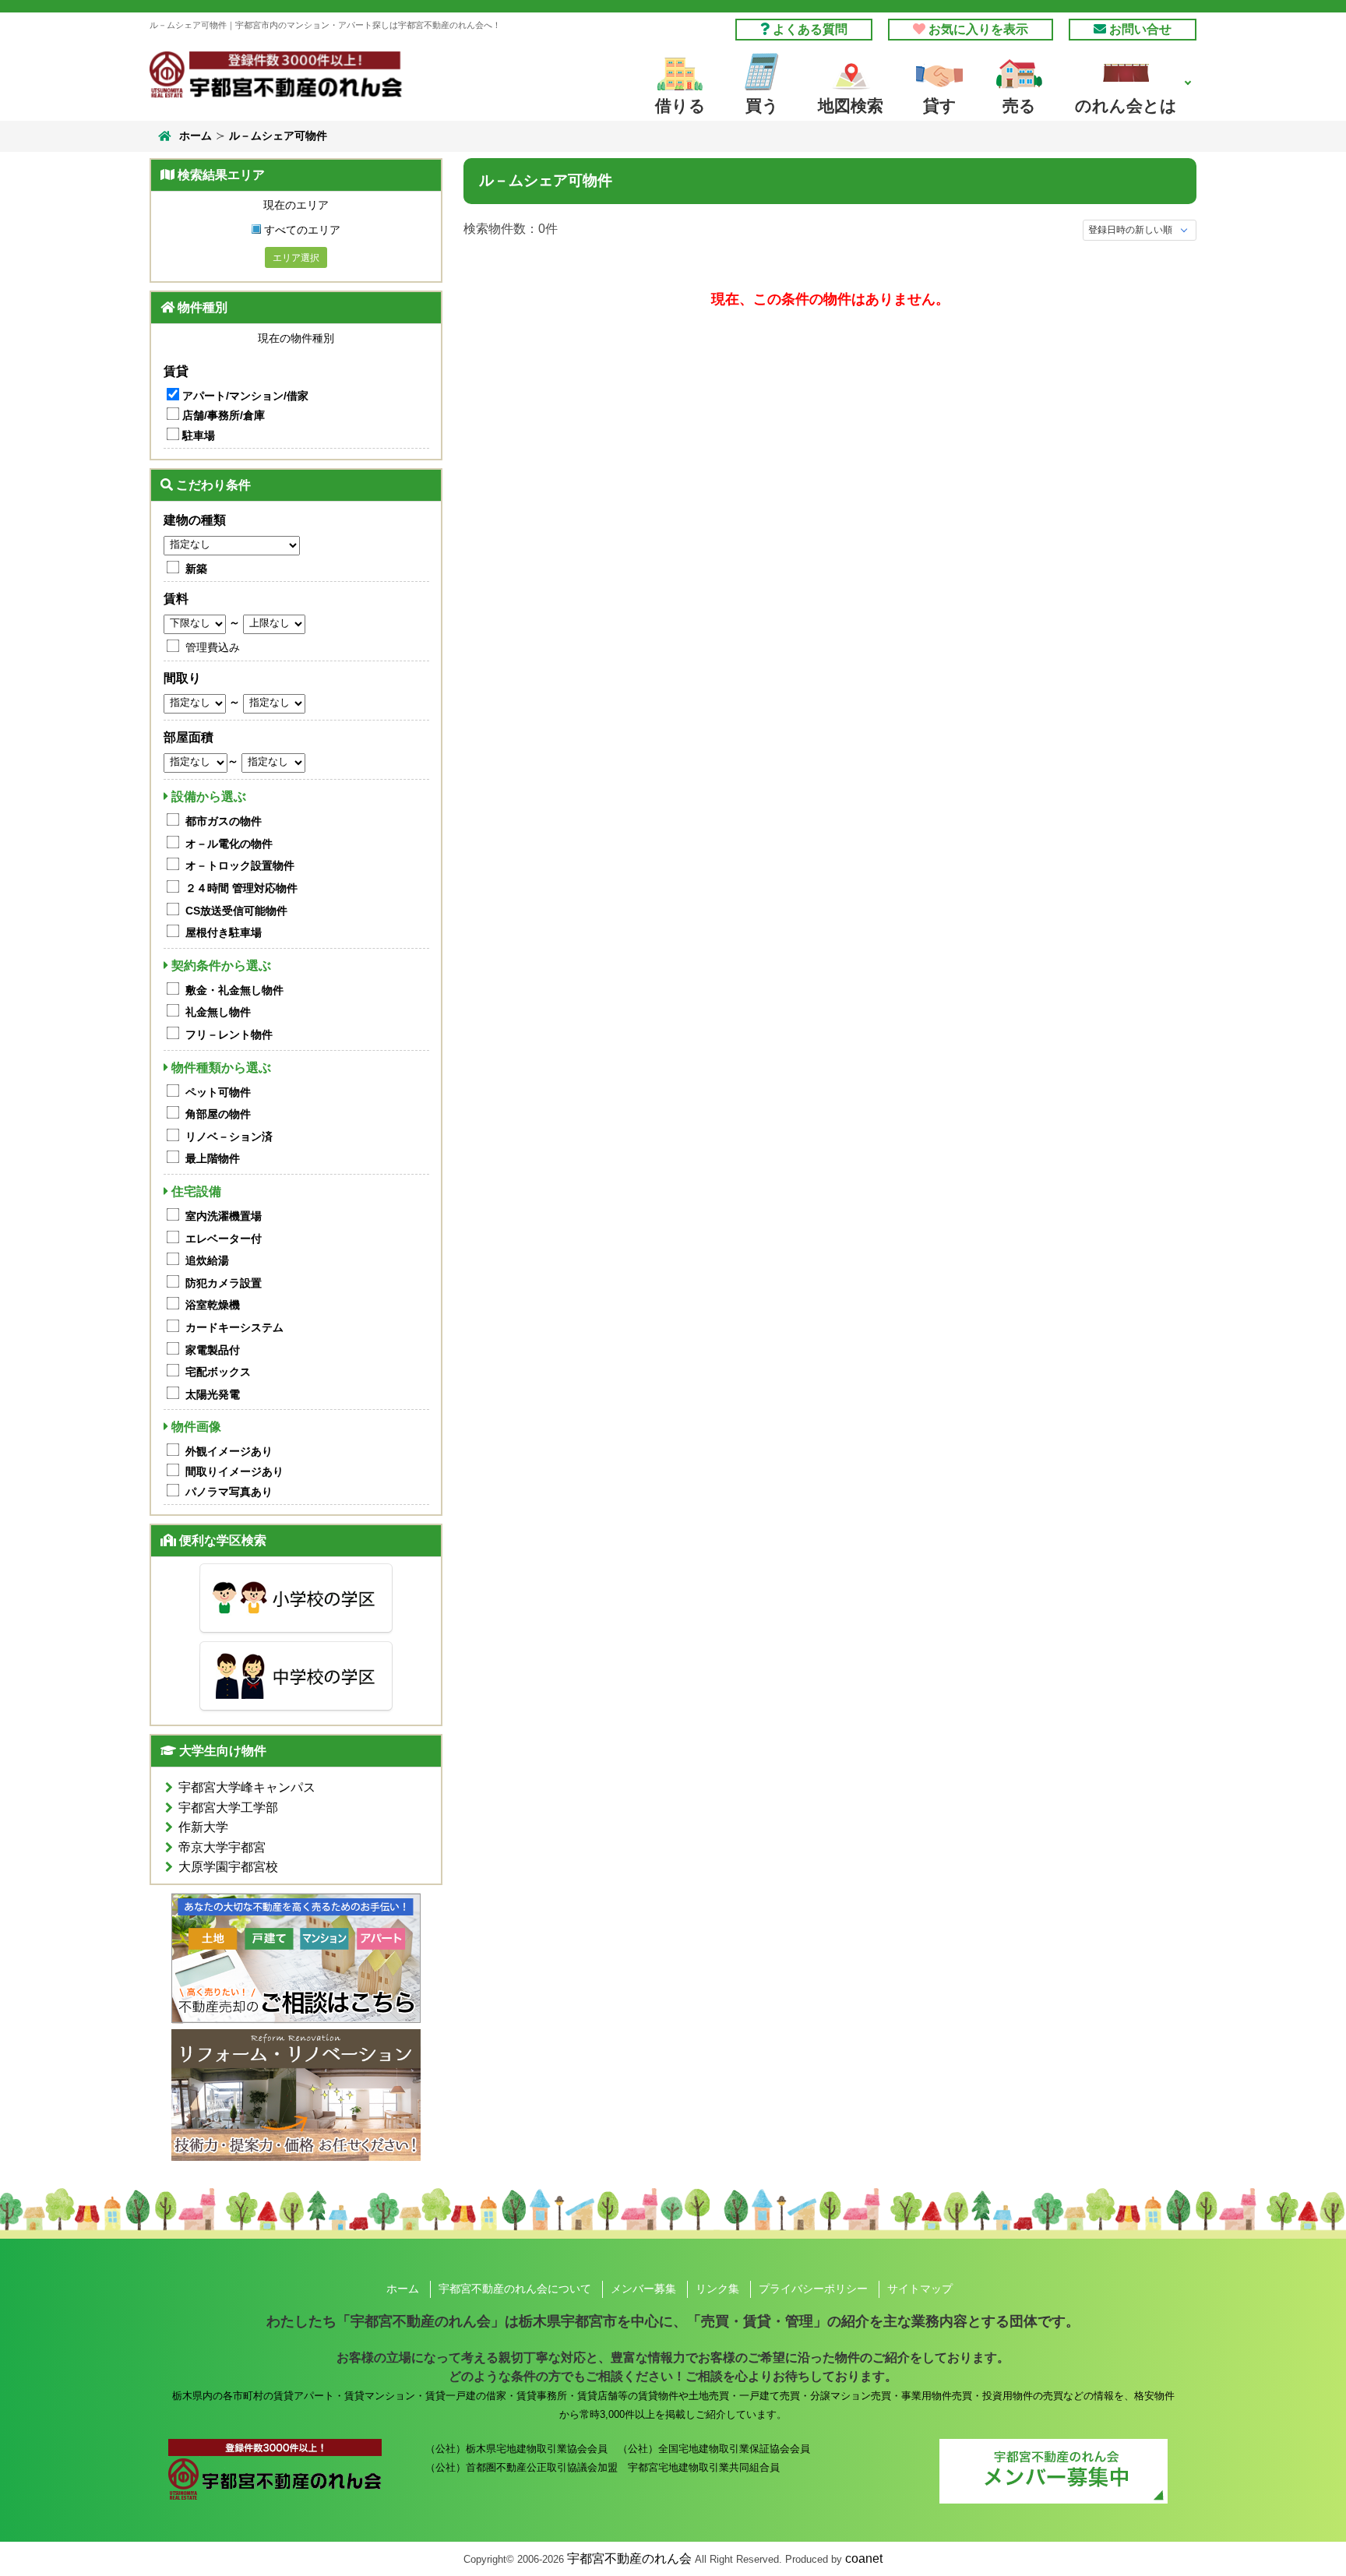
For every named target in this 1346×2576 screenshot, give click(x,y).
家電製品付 (213, 1350)
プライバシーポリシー (813, 2289)
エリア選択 (296, 258)
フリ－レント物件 (229, 1034)
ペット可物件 (218, 1092)
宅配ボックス (218, 1372)
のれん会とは (1126, 106)
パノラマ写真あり (229, 1492)
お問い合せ (1139, 29)
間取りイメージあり (234, 1471)
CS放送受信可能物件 (236, 911)
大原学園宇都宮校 (228, 1867)
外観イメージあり (229, 1451)
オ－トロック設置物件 (240, 865)
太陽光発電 (213, 1394)
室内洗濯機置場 (224, 1216)
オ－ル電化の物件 (229, 844)
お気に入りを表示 (977, 29)
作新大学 (203, 1827)
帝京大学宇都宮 (222, 1847)
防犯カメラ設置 (224, 1283)
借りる (680, 106)
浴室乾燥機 (213, 1305)
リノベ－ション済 (229, 1136)
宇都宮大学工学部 (228, 1808)
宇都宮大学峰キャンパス (247, 1787)
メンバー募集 (643, 2289)
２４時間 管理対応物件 (241, 888)
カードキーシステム (234, 1327)
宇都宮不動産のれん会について (515, 2289)
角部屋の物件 (218, 1114)
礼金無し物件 (218, 1012)
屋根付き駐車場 (224, 932)
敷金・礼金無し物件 (234, 990)
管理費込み (213, 647)
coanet (864, 2558)
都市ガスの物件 (224, 821)
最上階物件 (213, 1158)
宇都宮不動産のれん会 (629, 2558)
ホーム (196, 136)
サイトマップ (920, 2289)
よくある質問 (809, 29)
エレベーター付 (224, 1239)
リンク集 (717, 2289)
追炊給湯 (207, 1260)
